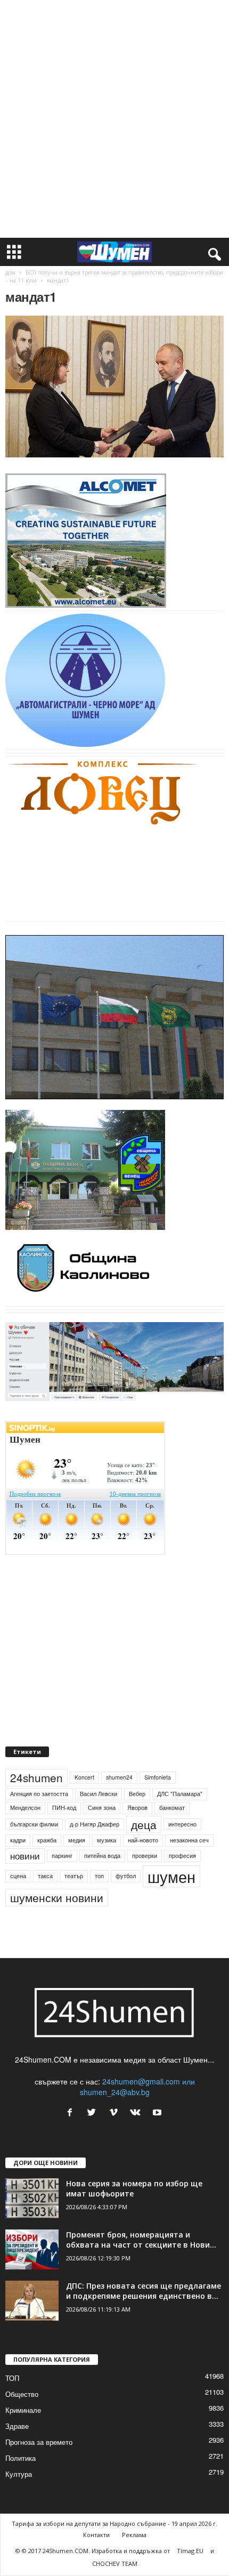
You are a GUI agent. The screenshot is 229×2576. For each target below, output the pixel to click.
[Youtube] (158, 2113)
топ (99, 1876)
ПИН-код (64, 1808)
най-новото (143, 1840)
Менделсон (25, 1808)
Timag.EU (190, 2551)
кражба (47, 1840)
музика (107, 1840)
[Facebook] (72, 2113)
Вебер (137, 1794)
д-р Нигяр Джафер (95, 1824)
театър (74, 1876)
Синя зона (102, 1808)
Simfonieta (158, 1777)
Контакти (96, 2535)
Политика (21, 2458)
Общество (22, 2394)
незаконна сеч (189, 1840)
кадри (18, 1840)
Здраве (17, 2426)
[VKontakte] (138, 2113)
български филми (34, 1824)
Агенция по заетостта (39, 1794)
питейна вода (102, 1855)
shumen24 (119, 1777)
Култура (19, 2474)
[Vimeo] (116, 2113)
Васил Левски (99, 1794)
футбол (126, 1876)
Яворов (137, 1808)
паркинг (62, 1855)
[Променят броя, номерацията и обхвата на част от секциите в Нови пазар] (32, 2249)
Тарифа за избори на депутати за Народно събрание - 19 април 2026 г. (114, 2523)
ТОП (12, 2378)
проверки (145, 1855)
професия (182, 1855)
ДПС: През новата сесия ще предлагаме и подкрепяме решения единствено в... (144, 2291)
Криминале (23, 2410)
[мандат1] (114, 387)
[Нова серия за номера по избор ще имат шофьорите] (32, 2198)
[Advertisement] (114, 119)
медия (77, 1840)
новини (25, 1856)
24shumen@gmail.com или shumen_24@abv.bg (137, 2087)
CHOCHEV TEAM (115, 2563)
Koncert (84, 1777)
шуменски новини (57, 1897)
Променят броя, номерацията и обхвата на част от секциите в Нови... (141, 2240)
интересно (182, 1824)
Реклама (134, 2535)
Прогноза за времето (39, 2442)
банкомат (172, 1808)
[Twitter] (94, 2113)
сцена (18, 1876)
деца (144, 1824)
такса (45, 1876)
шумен (171, 1876)
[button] (212, 252)
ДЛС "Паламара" (180, 1794)
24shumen (36, 1777)
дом (10, 272)
